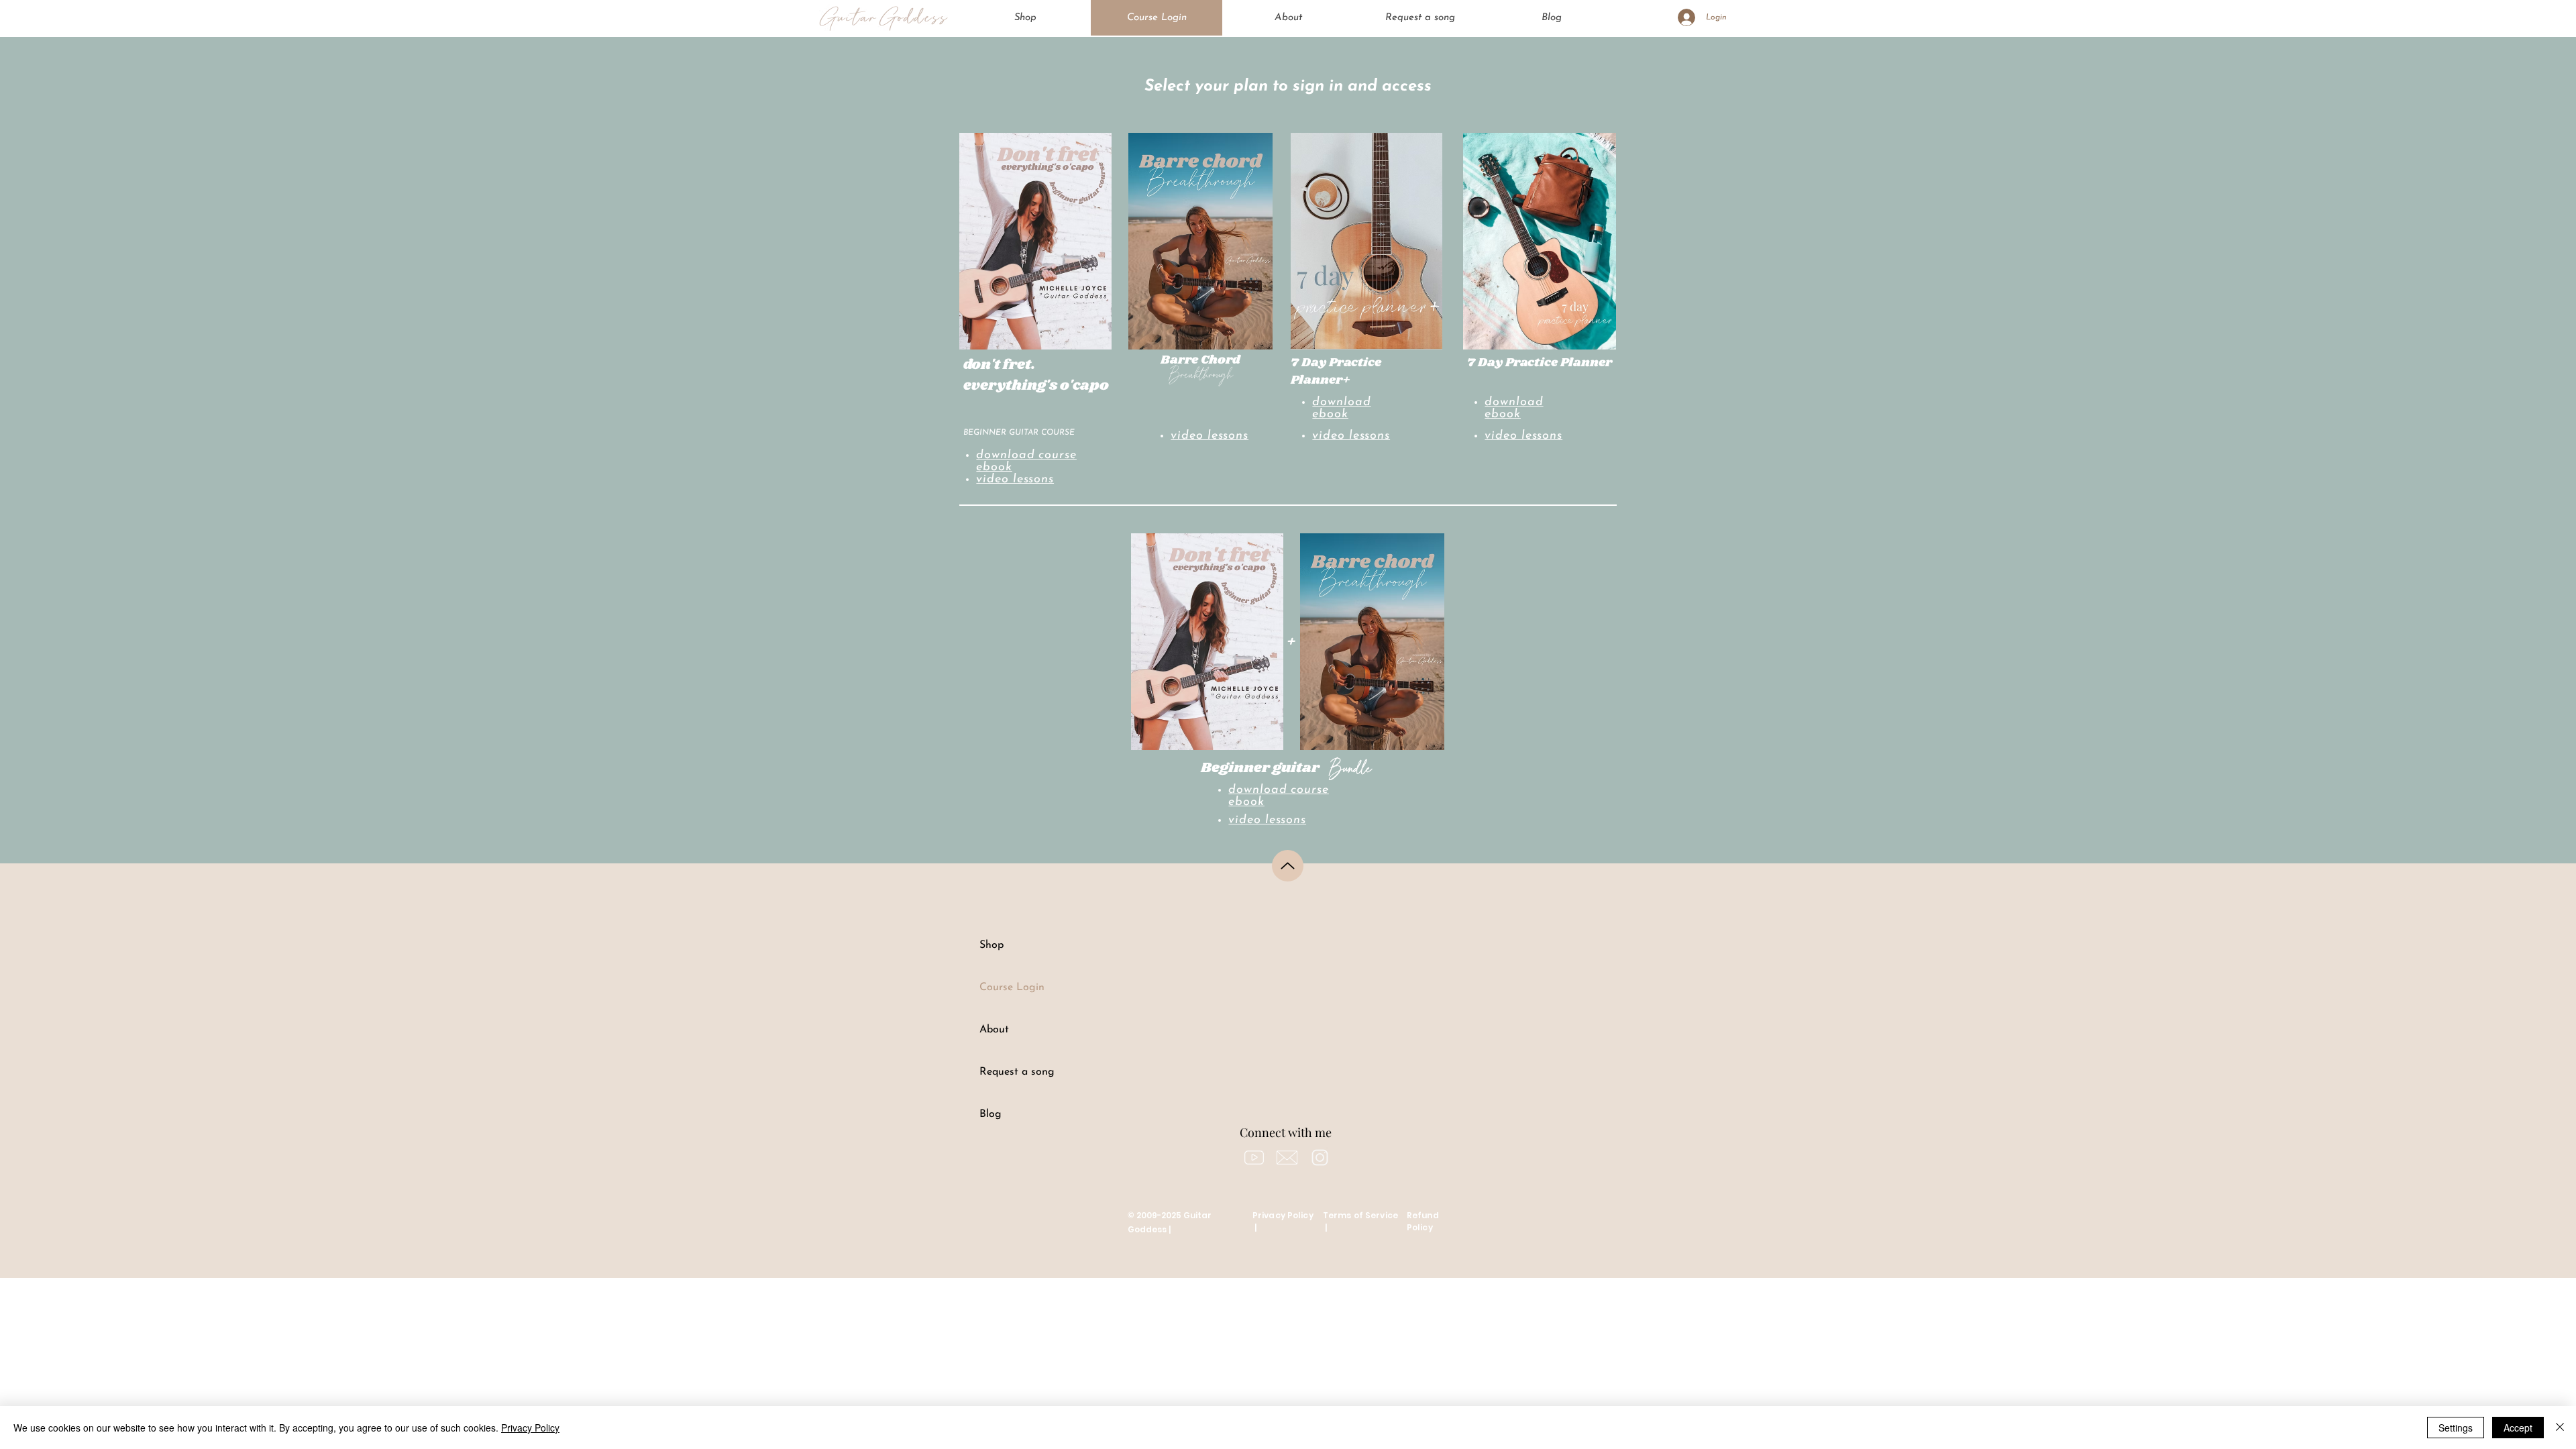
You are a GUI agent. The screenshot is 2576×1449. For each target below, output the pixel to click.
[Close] (2560, 1428)
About (994, 1030)
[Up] (1288, 866)
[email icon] (1287, 1158)
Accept (2518, 1428)
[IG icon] (1320, 1158)
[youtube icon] (1254, 1158)
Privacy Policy (530, 1428)
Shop (991, 945)
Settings (2456, 1428)
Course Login (1012, 987)
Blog (990, 1114)
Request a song (1017, 1072)
